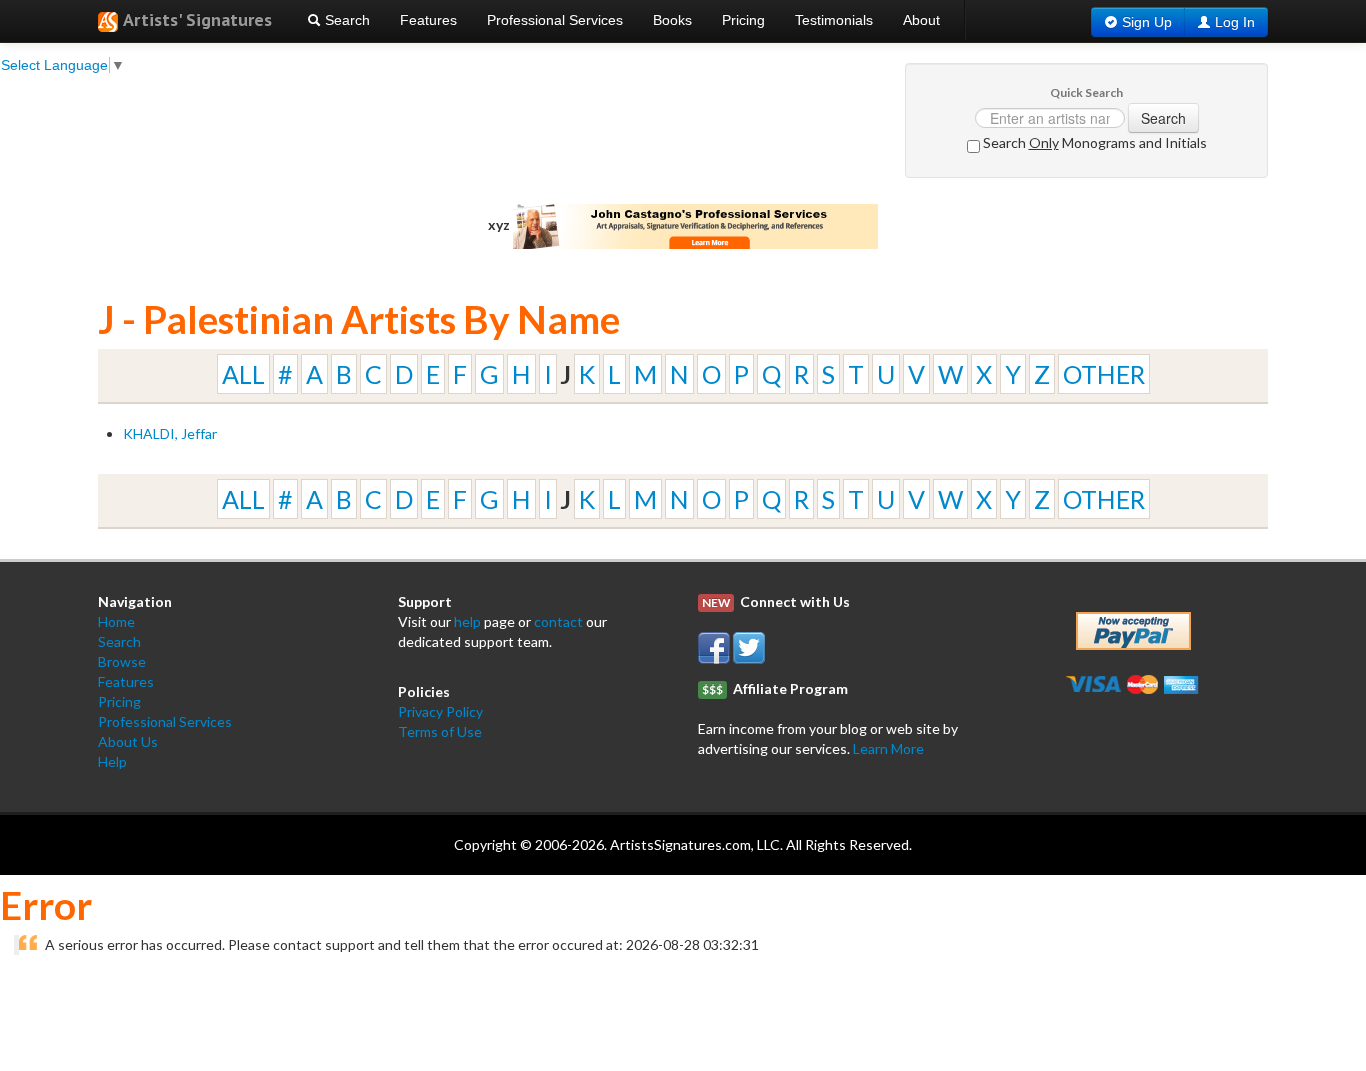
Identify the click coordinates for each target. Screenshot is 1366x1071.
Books (672, 20)
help (467, 621)
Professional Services (555, 20)
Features (428, 20)
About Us (128, 741)
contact (558, 621)
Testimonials (834, 20)
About (921, 20)
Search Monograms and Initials (1093, 142)
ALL (243, 374)
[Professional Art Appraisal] (696, 224)
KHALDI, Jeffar (170, 433)
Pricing (743, 20)
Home (116, 621)
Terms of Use (440, 731)
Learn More (888, 748)
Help (112, 761)
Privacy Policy (440, 711)
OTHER (1104, 374)
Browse (122, 661)
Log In (1235, 22)
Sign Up (1147, 22)
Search (345, 20)
